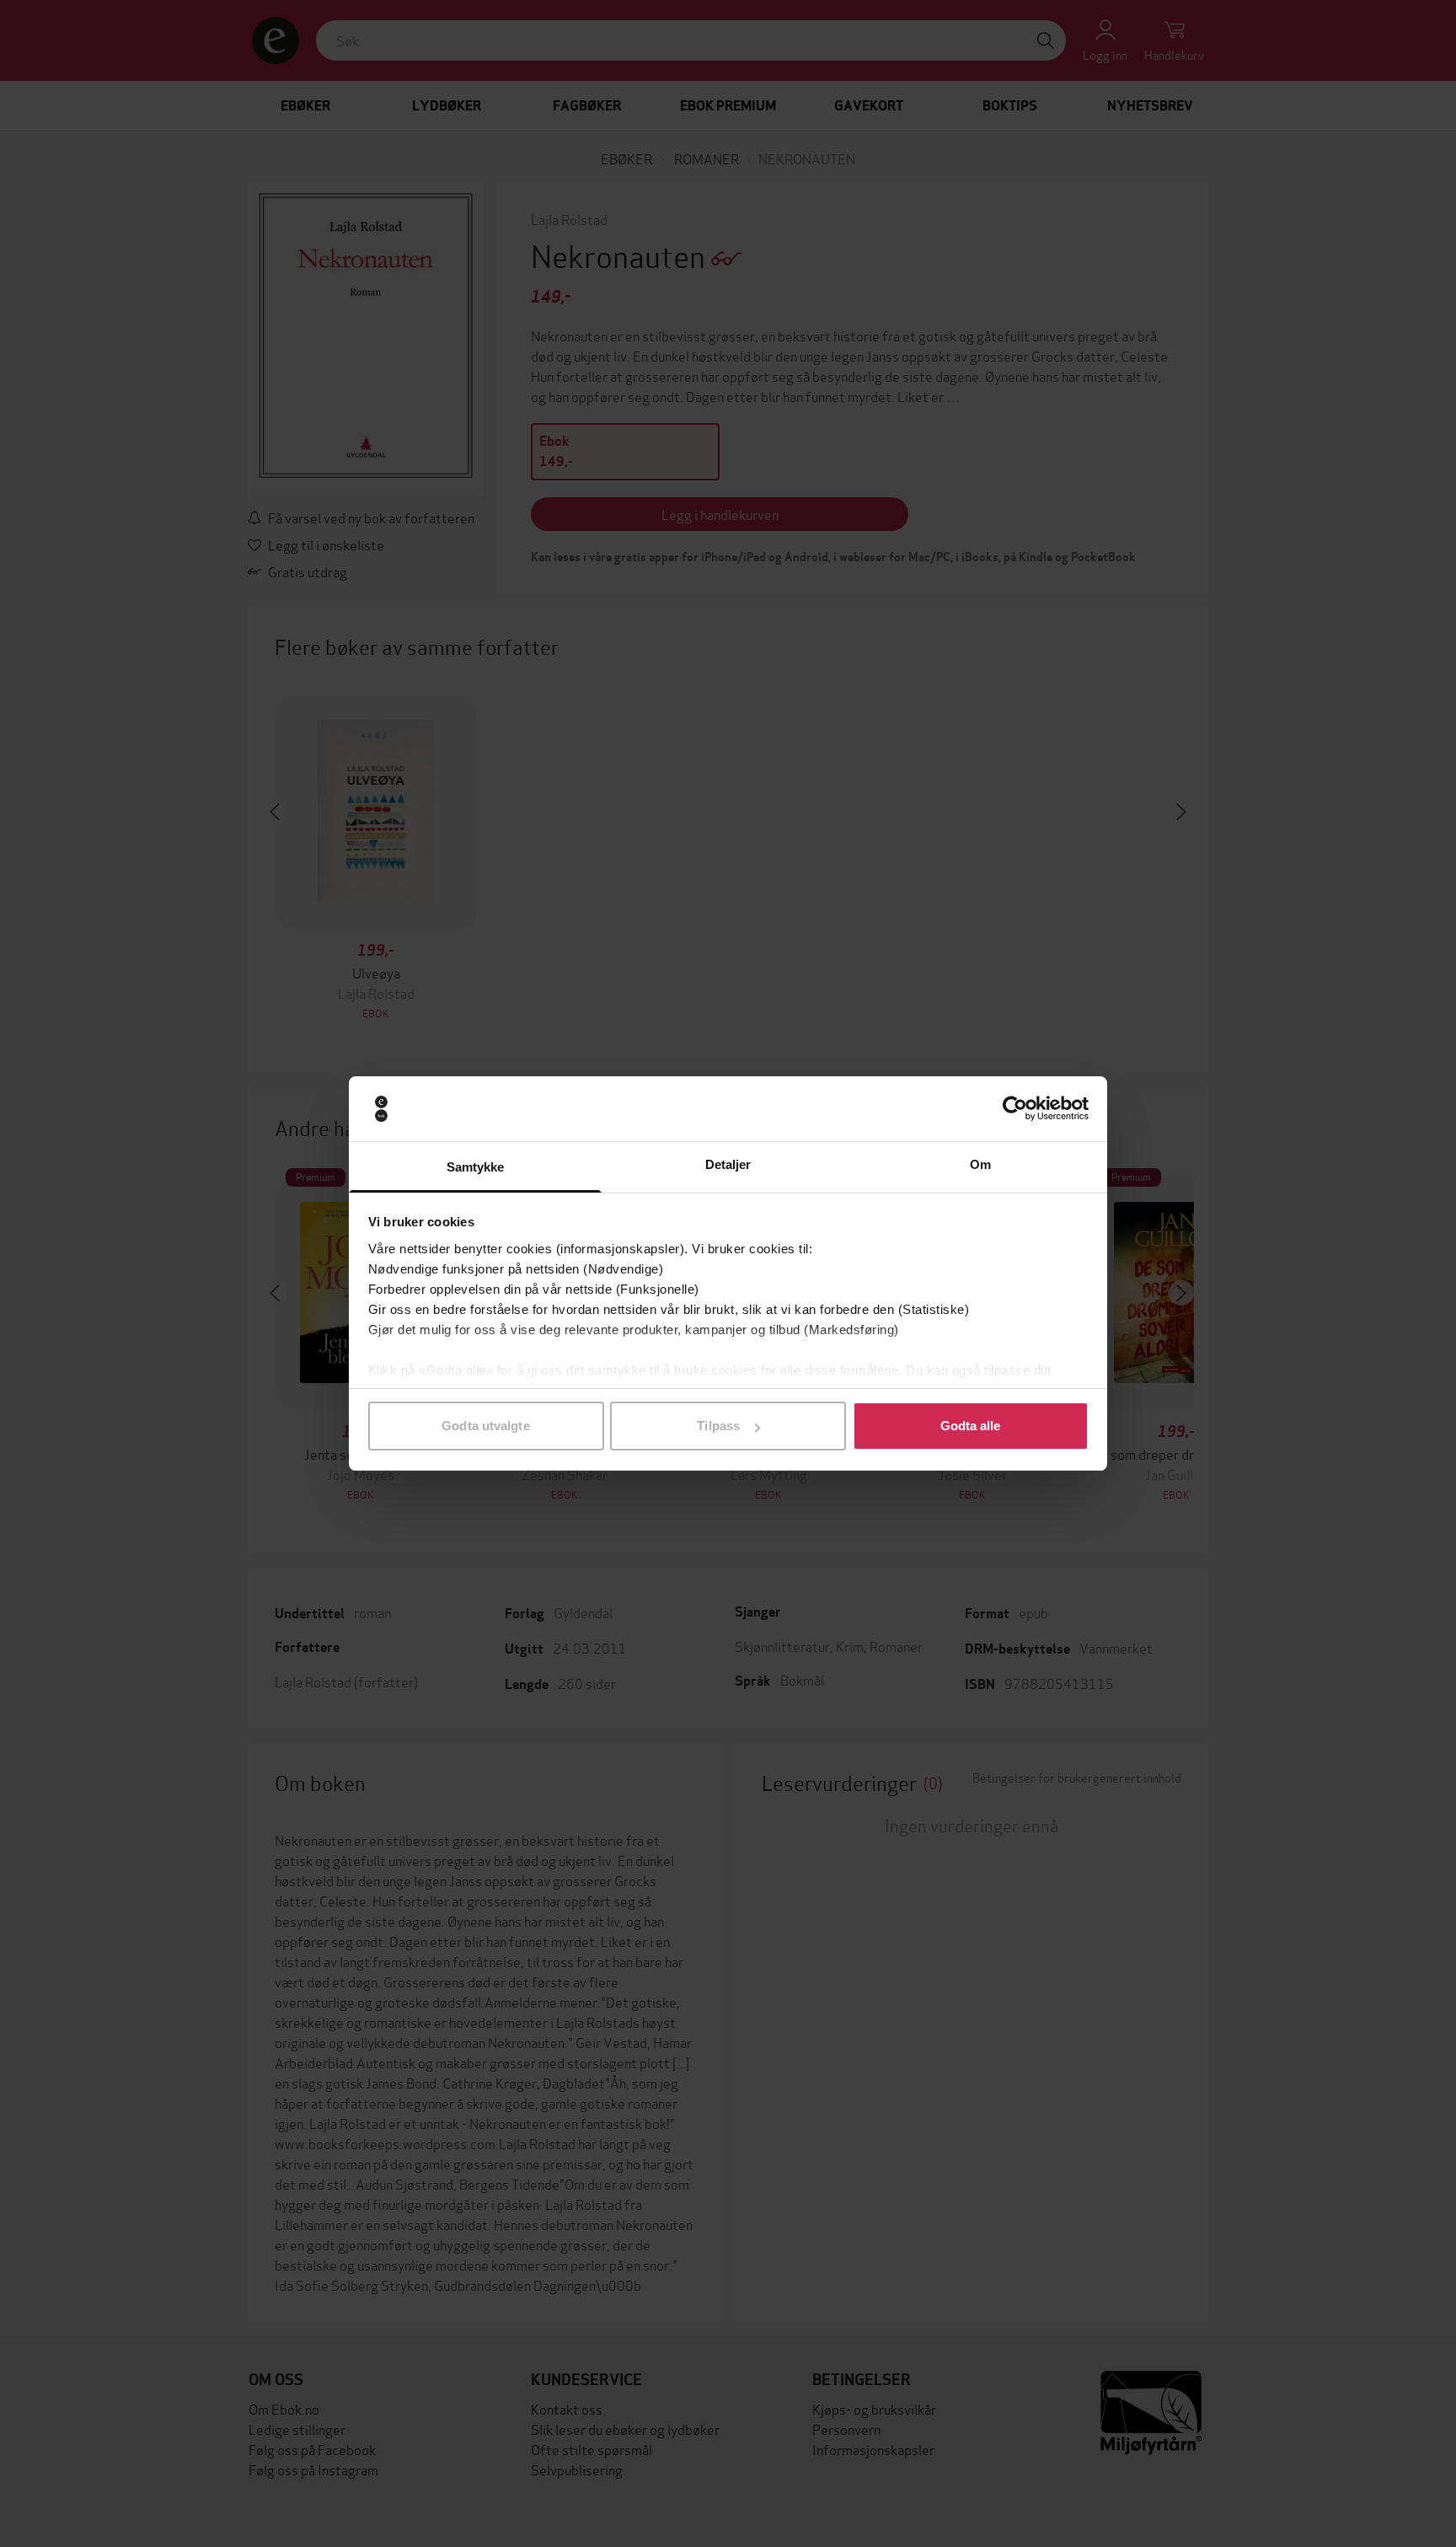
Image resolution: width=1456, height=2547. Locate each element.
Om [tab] (980, 1164)
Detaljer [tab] (728, 1164)
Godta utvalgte (485, 1426)
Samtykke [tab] (476, 1167)
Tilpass (718, 1426)
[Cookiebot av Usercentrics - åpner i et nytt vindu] (1015, 1109)
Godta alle (971, 1426)
